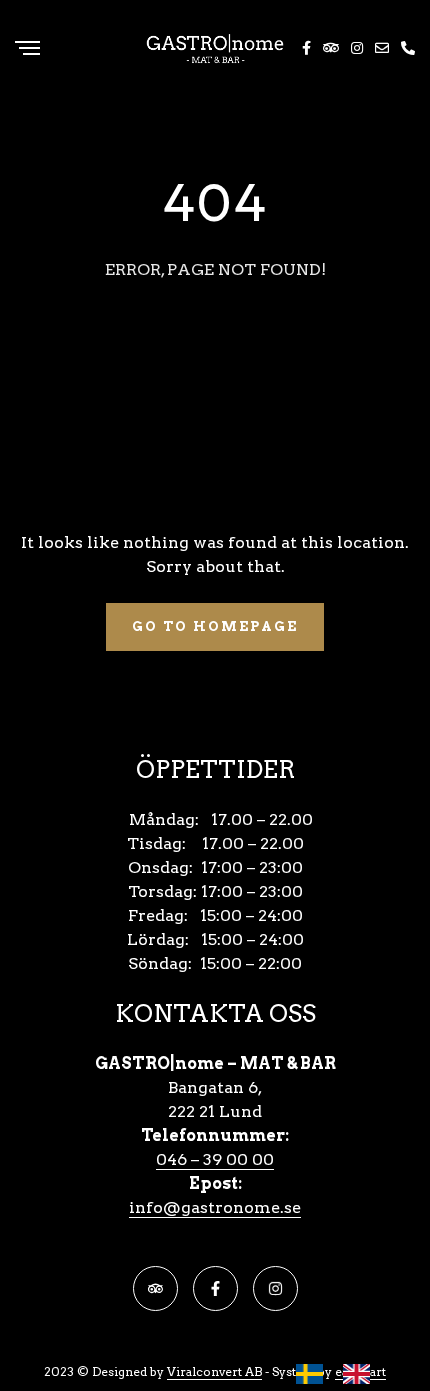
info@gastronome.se (215, 1207)
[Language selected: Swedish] (343, 1373)
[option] (361, 1374)
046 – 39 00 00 (215, 1159)
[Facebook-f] (215, 1288)
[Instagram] (275, 1288)
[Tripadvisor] (155, 1288)
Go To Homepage (214, 626)
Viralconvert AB (214, 1371)
